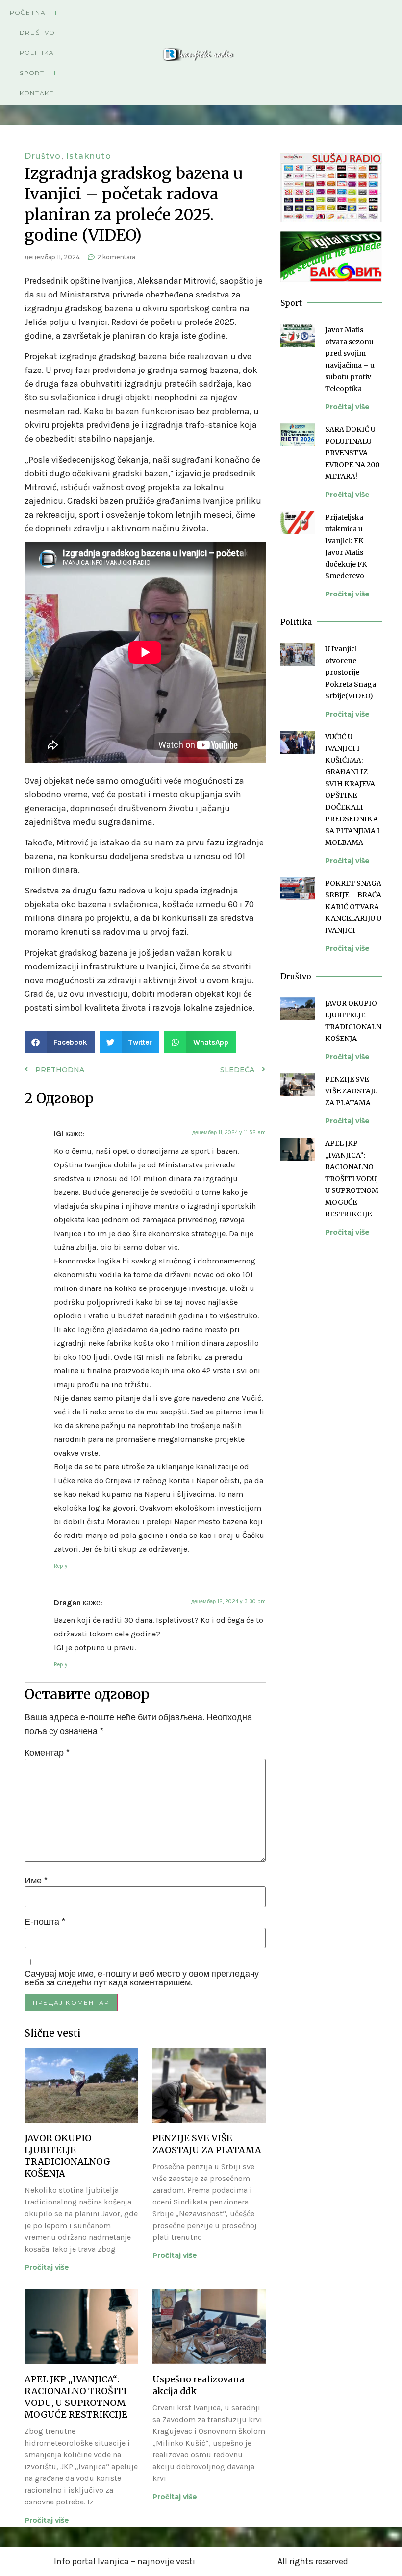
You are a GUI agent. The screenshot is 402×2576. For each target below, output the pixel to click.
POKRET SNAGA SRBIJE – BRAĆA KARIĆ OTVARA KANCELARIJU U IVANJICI (353, 907)
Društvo (37, 33)
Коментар (47, 1753)
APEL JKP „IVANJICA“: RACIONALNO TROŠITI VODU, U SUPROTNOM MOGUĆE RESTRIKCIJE (76, 2397)
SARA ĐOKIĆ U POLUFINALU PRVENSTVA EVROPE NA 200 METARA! (352, 453)
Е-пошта (45, 1922)
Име (36, 1881)
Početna (28, 12)
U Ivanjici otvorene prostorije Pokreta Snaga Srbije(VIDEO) (351, 672)
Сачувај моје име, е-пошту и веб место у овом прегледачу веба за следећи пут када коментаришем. (142, 1978)
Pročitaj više (47, 2267)
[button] (60, 1042)
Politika (37, 53)
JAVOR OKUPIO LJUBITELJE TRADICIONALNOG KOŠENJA (67, 2156)
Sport (32, 73)
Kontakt (37, 93)
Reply (61, 1566)
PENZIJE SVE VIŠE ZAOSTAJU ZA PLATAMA (207, 2144)
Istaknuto (89, 156)
